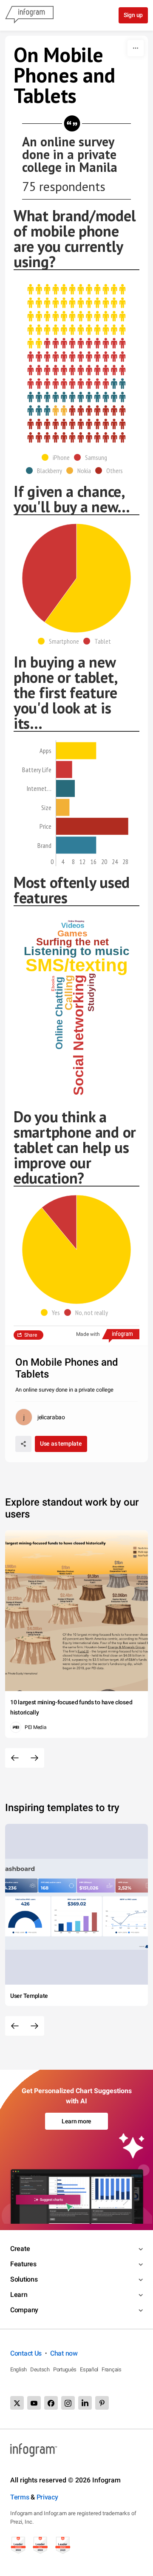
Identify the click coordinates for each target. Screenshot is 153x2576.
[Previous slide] (15, 1758)
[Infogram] (29, 15)
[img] (76, 317)
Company (24, 2310)
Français (112, 2369)
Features (23, 2264)
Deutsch (40, 2369)
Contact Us (26, 2353)
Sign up (133, 15)
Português (65, 2369)
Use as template (61, 1443)
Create (20, 2249)
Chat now (64, 2353)
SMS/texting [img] (77, 965)
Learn (19, 2295)
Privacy (47, 2497)
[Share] (23, 1444)
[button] (58, 457)
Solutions (24, 2279)
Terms (20, 2497)
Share (31, 1335)
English (18, 2369)
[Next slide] (34, 1758)
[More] (136, 48)
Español (89, 2369)
